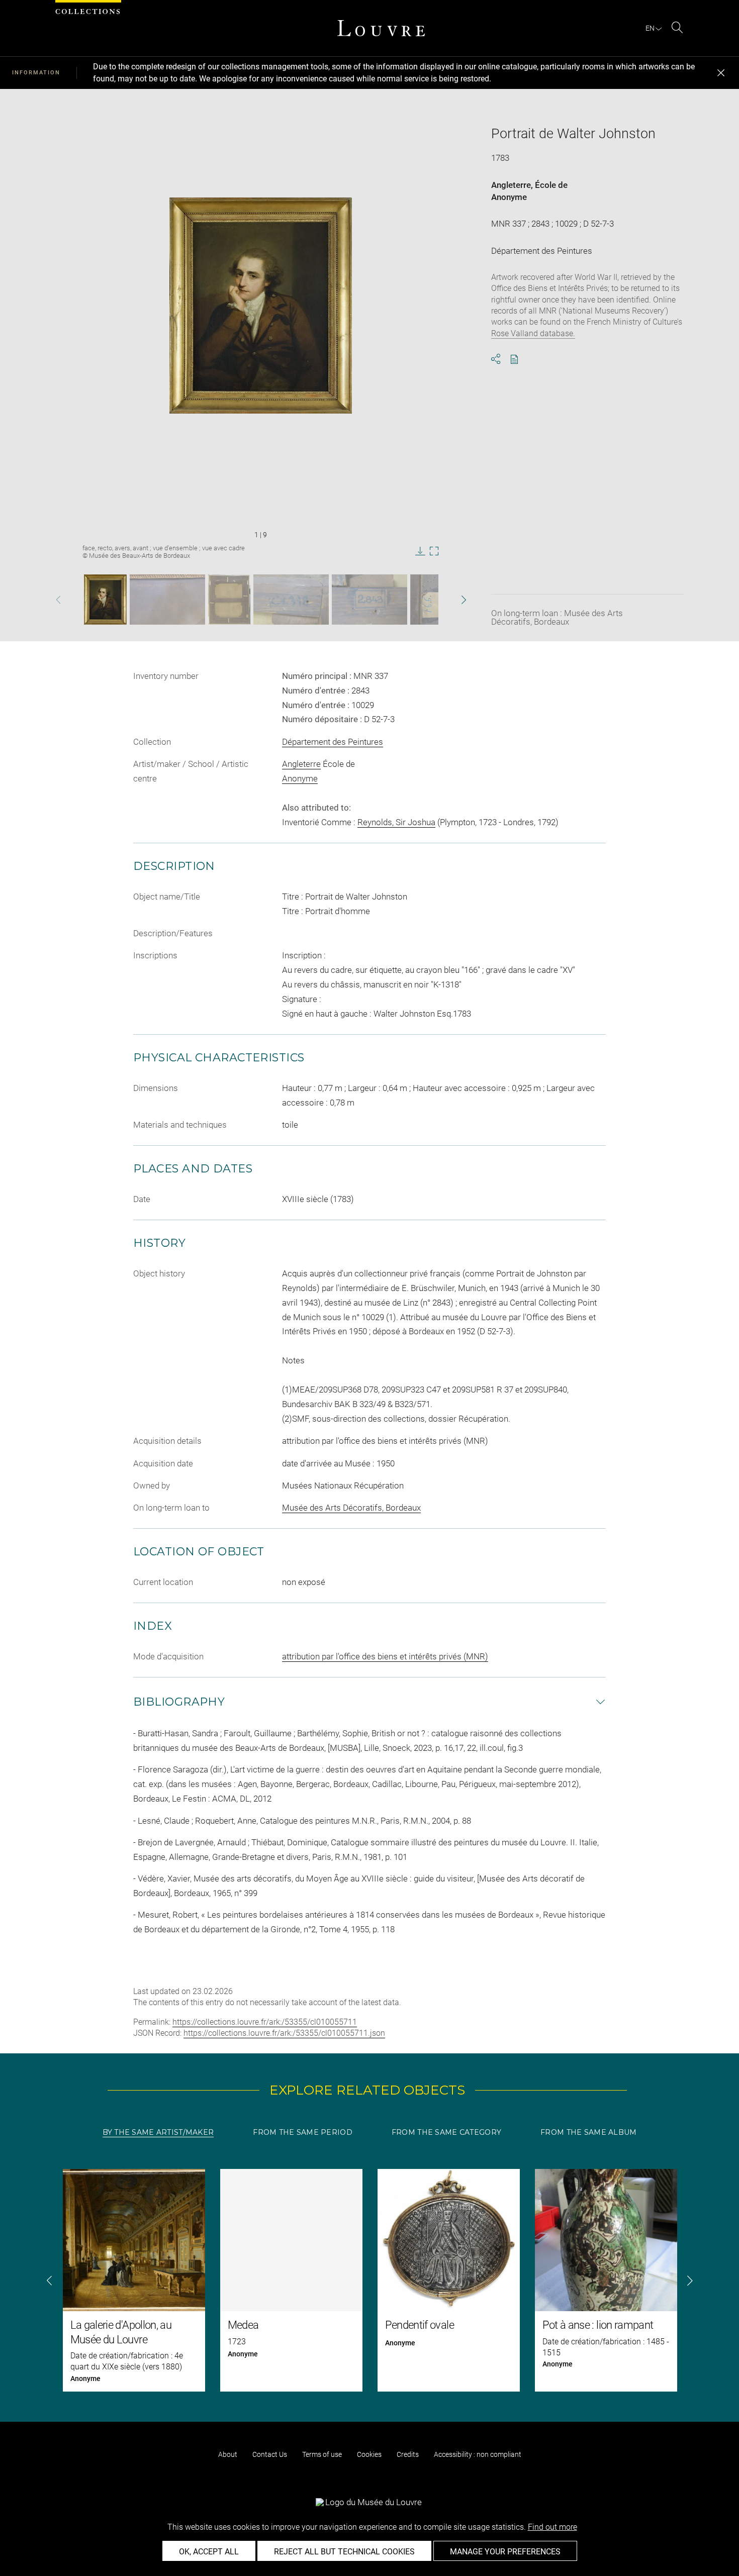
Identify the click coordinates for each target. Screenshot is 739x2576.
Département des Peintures (333, 742)
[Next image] (447, 600)
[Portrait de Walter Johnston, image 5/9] (369, 600)
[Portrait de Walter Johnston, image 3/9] (229, 600)
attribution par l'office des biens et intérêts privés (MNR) (385, 1656)
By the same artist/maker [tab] (158, 2132)
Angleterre (511, 185)
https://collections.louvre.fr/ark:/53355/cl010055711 (265, 2022)
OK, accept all (209, 2552)
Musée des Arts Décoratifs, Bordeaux (351, 1508)
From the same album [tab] (588, 2132)
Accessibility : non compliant (478, 2454)
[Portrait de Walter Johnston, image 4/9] (291, 600)
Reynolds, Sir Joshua (396, 822)
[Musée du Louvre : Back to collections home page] (381, 28)
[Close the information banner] (721, 73)
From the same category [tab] (446, 2132)
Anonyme (509, 197)
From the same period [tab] (303, 2132)
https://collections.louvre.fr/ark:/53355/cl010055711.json (284, 2033)
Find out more (552, 2527)
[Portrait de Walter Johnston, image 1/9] (105, 600)
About (228, 2454)
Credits (408, 2454)
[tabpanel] (369, 2280)
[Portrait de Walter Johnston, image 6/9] (427, 600)
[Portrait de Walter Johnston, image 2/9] (167, 600)
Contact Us (270, 2454)
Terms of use (322, 2454)
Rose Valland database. (533, 333)
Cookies (369, 2454)
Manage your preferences (505, 2552)
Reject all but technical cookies (344, 2552)
